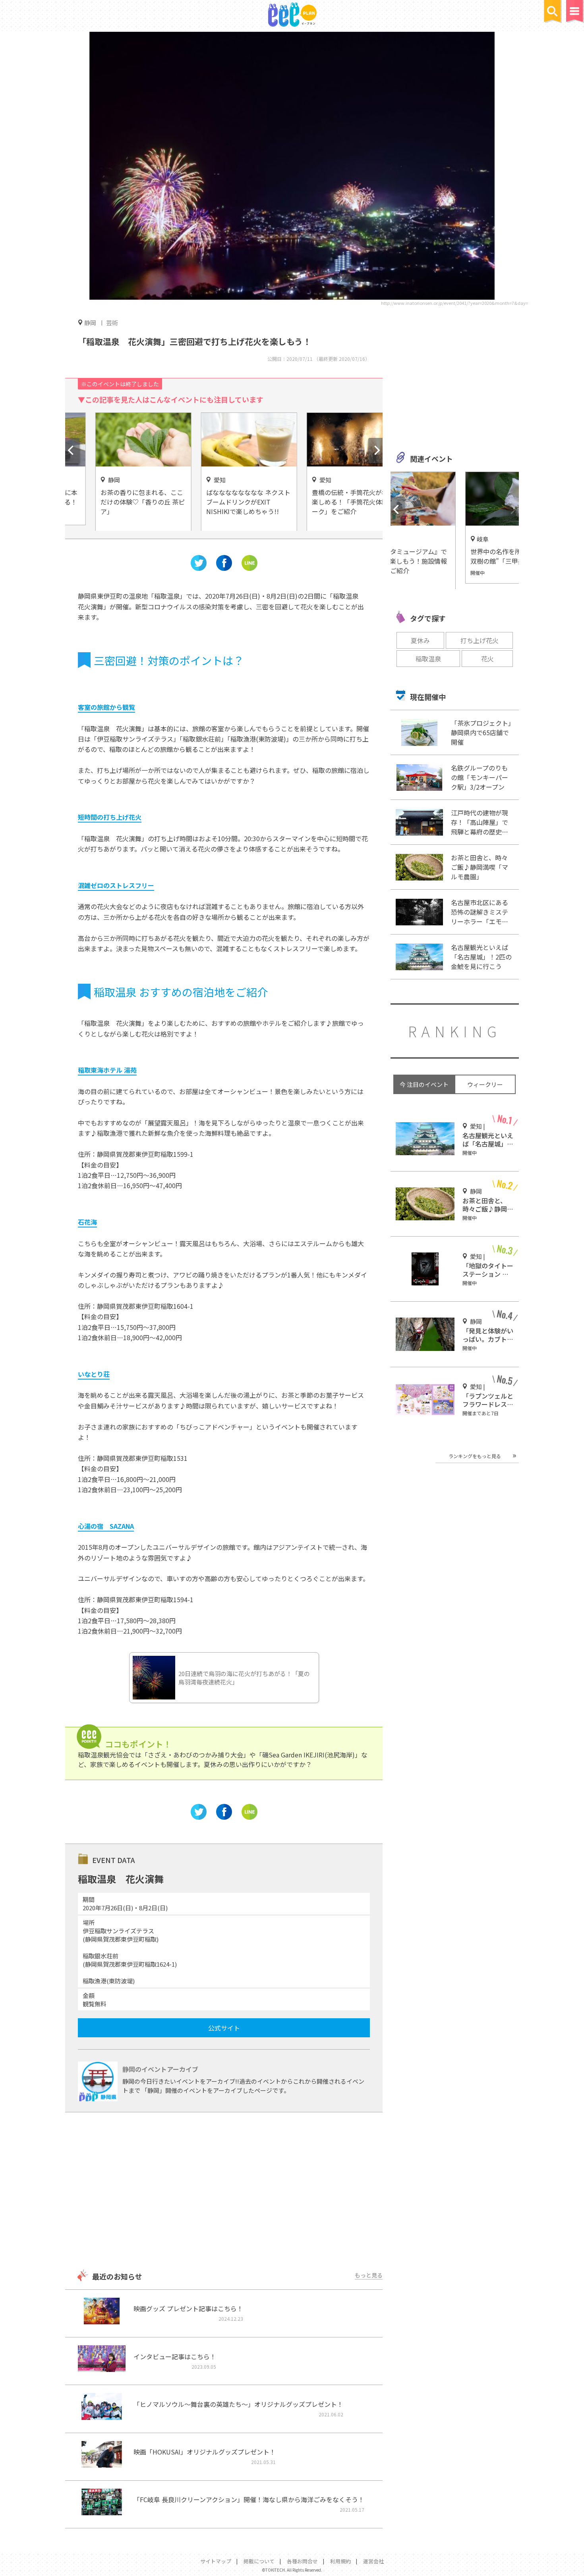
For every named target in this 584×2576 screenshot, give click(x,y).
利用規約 (340, 2561)
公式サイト (224, 2028)
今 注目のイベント (424, 1084)
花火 (487, 659)
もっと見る (369, 2275)
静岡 (90, 322)
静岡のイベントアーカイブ (160, 2069)
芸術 (112, 323)
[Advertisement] (224, 2192)
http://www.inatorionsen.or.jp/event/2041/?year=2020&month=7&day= (454, 303)
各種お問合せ (302, 2561)
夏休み (420, 640)
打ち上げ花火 (480, 640)
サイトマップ (216, 2561)
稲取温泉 (428, 659)
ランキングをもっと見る (475, 1456)
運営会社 (373, 2561)
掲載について (259, 2561)
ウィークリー (485, 1084)
